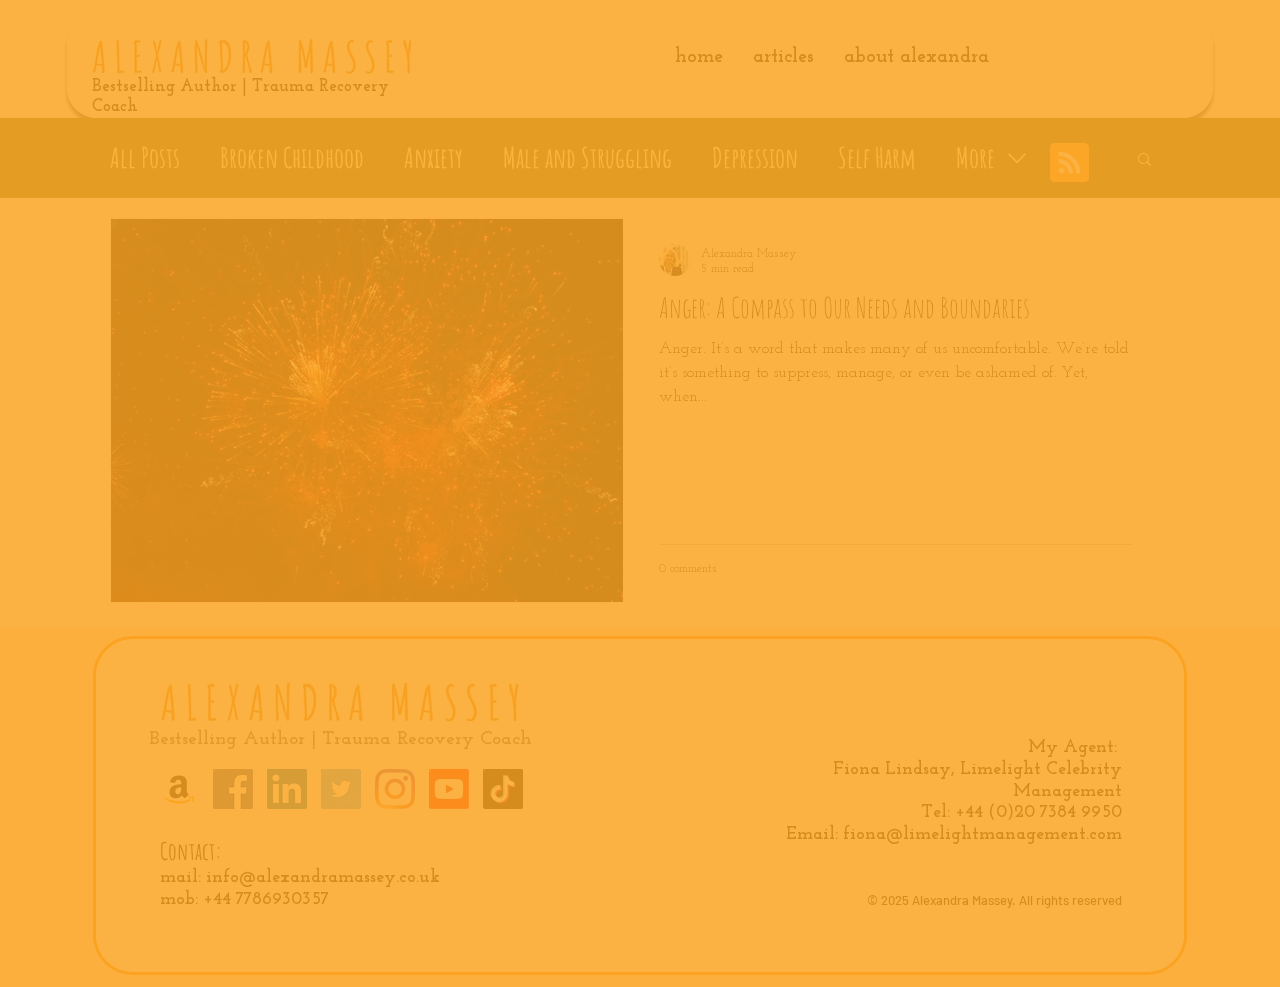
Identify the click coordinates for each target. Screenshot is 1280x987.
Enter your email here (373, 520)
